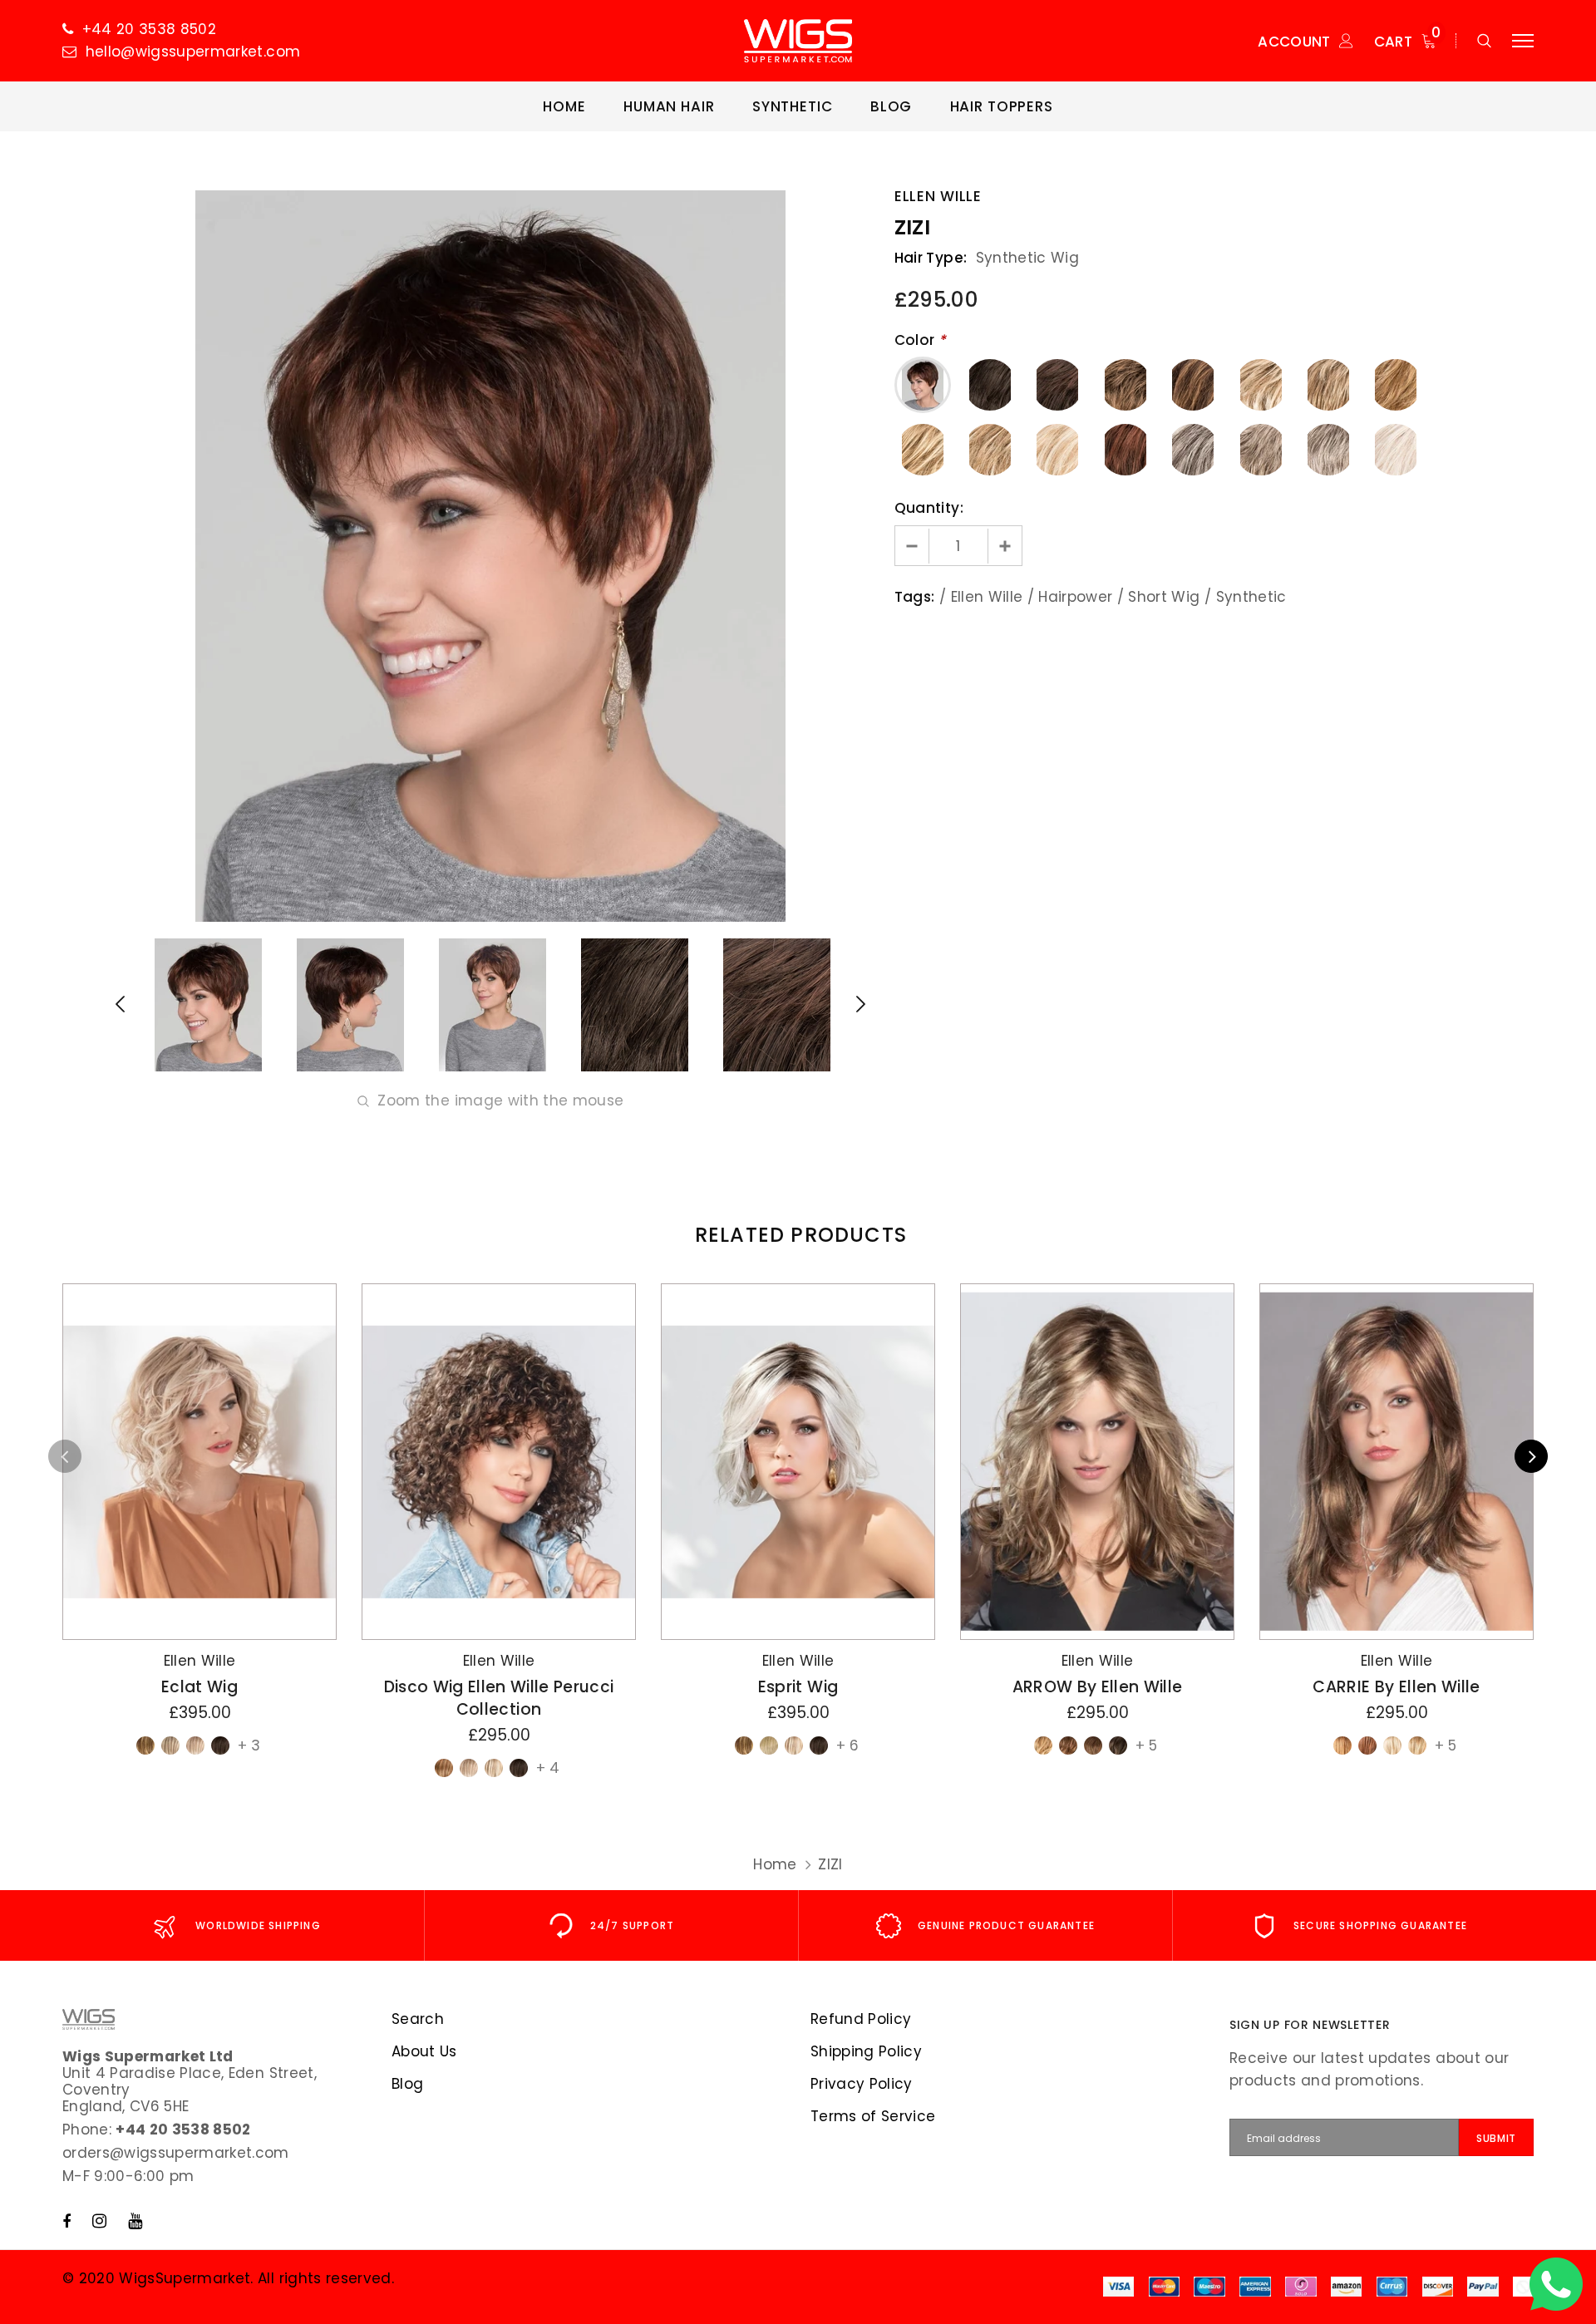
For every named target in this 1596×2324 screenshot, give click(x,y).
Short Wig (1164, 597)
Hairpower (1075, 597)
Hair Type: (931, 258)
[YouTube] (135, 2221)
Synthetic (1251, 597)
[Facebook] (66, 2221)
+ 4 (548, 1768)
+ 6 (847, 1745)
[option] (490, 556)
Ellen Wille (938, 196)
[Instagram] (99, 2221)
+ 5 (1146, 1745)
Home (775, 1864)
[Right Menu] (1523, 41)
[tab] (798, 1235)
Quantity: (929, 508)
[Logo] (798, 41)
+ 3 (249, 1745)
